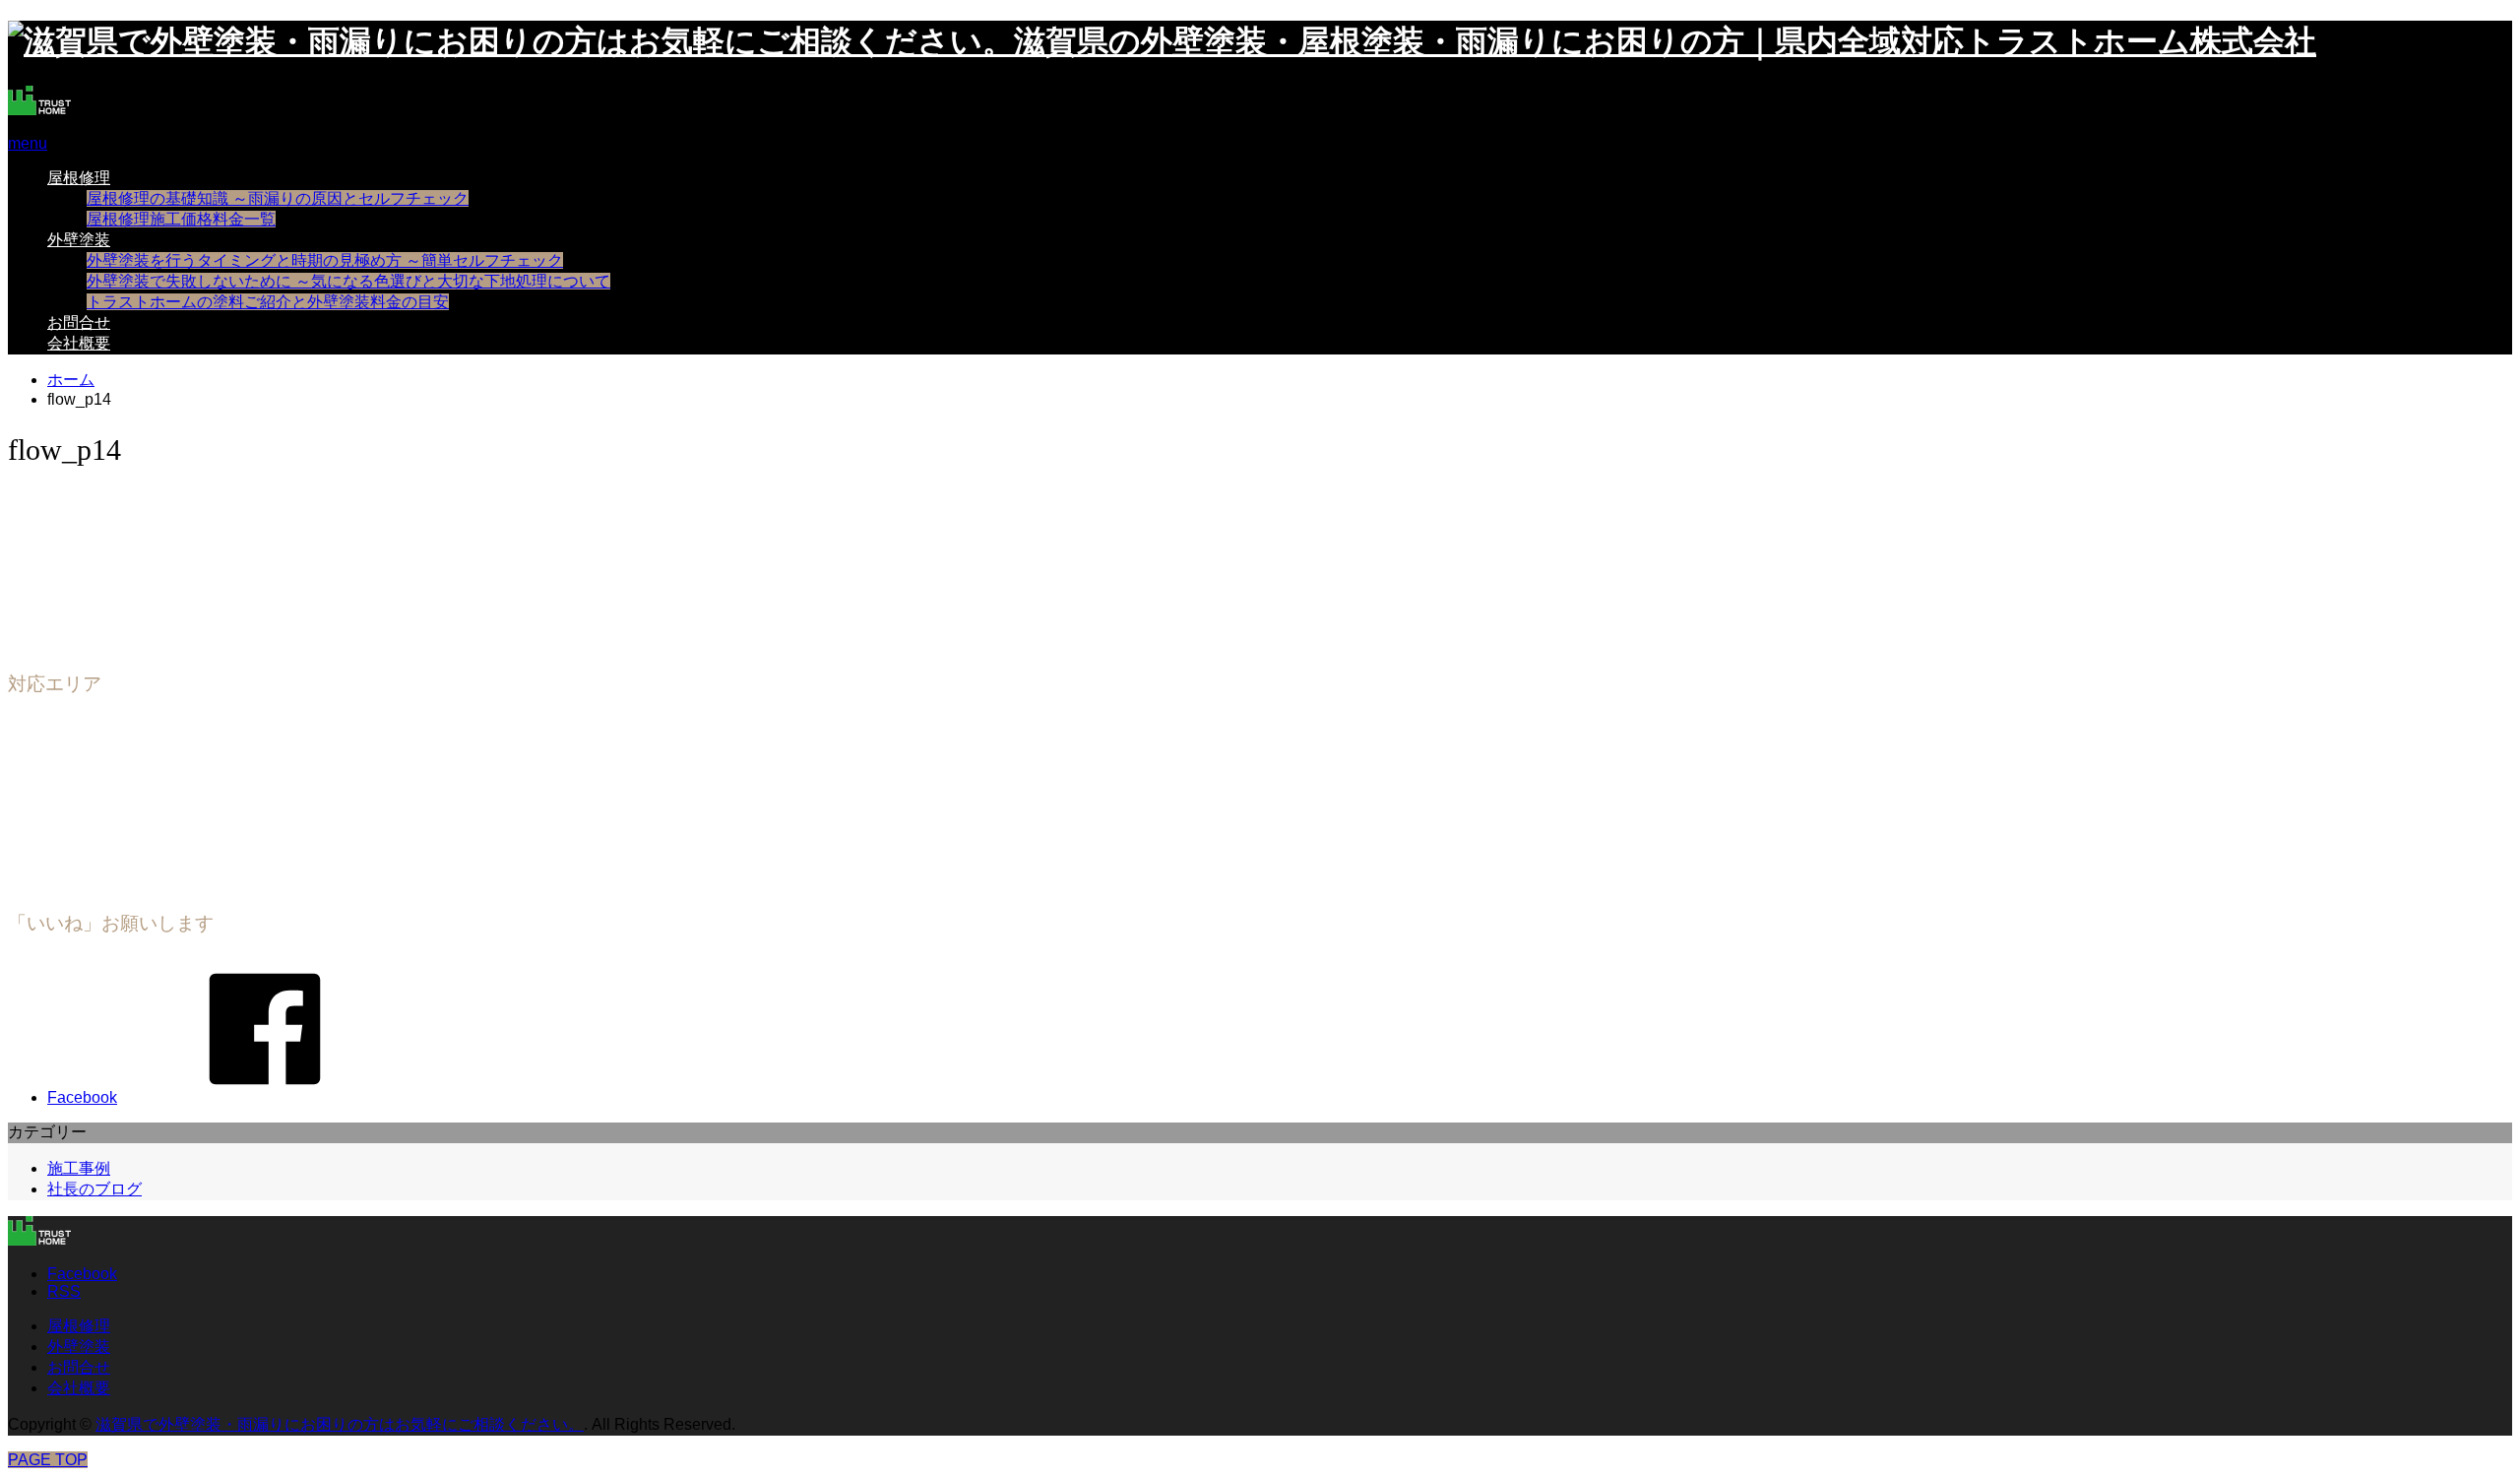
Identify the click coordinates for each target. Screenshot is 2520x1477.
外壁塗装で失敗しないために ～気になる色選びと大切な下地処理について (348, 281)
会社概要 (79, 343)
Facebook (82, 1274)
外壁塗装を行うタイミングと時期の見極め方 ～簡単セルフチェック (325, 260)
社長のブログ (94, 1189)
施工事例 (79, 1168)
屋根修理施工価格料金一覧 (181, 219)
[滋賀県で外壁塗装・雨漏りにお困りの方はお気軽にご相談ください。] (39, 110)
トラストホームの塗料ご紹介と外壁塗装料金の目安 (268, 302)
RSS (64, 1291)
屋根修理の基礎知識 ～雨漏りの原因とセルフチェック (278, 198)
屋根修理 (79, 178)
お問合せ (79, 322)
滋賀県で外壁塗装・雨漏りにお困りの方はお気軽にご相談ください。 (340, 1424)
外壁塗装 (79, 240)
